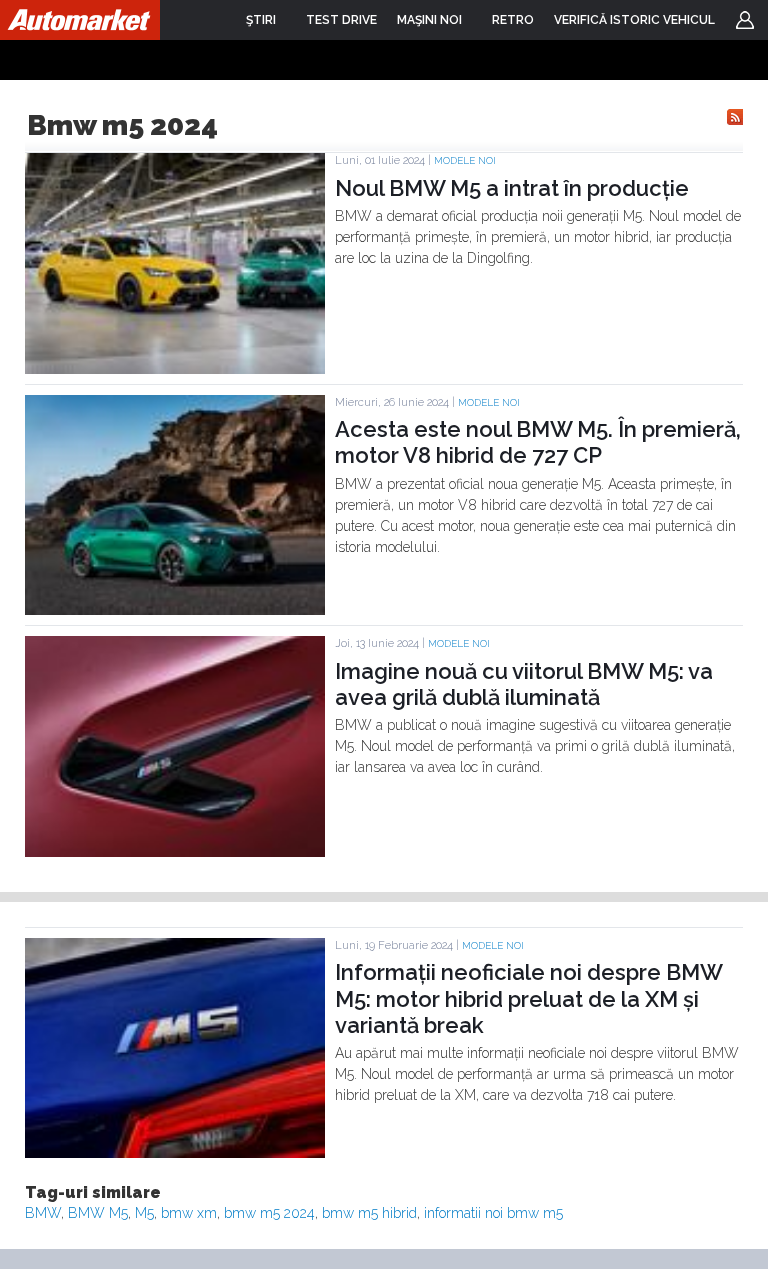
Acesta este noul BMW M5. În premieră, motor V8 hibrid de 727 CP (538, 442)
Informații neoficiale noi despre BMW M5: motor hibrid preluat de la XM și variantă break (528, 998)
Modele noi (465, 160)
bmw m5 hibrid (369, 1213)
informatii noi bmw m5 (493, 1213)
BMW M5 (98, 1213)
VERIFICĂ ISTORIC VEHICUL (634, 20)
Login (745, 20)
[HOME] (80, 20)
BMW (43, 1213)
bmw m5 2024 (269, 1213)
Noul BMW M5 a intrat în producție (512, 188)
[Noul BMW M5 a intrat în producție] (175, 369)
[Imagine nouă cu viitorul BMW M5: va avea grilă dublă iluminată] (175, 852)
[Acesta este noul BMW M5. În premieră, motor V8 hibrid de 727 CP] (175, 610)
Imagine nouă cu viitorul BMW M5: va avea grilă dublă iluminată (524, 684)
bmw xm (189, 1213)
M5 (144, 1213)
